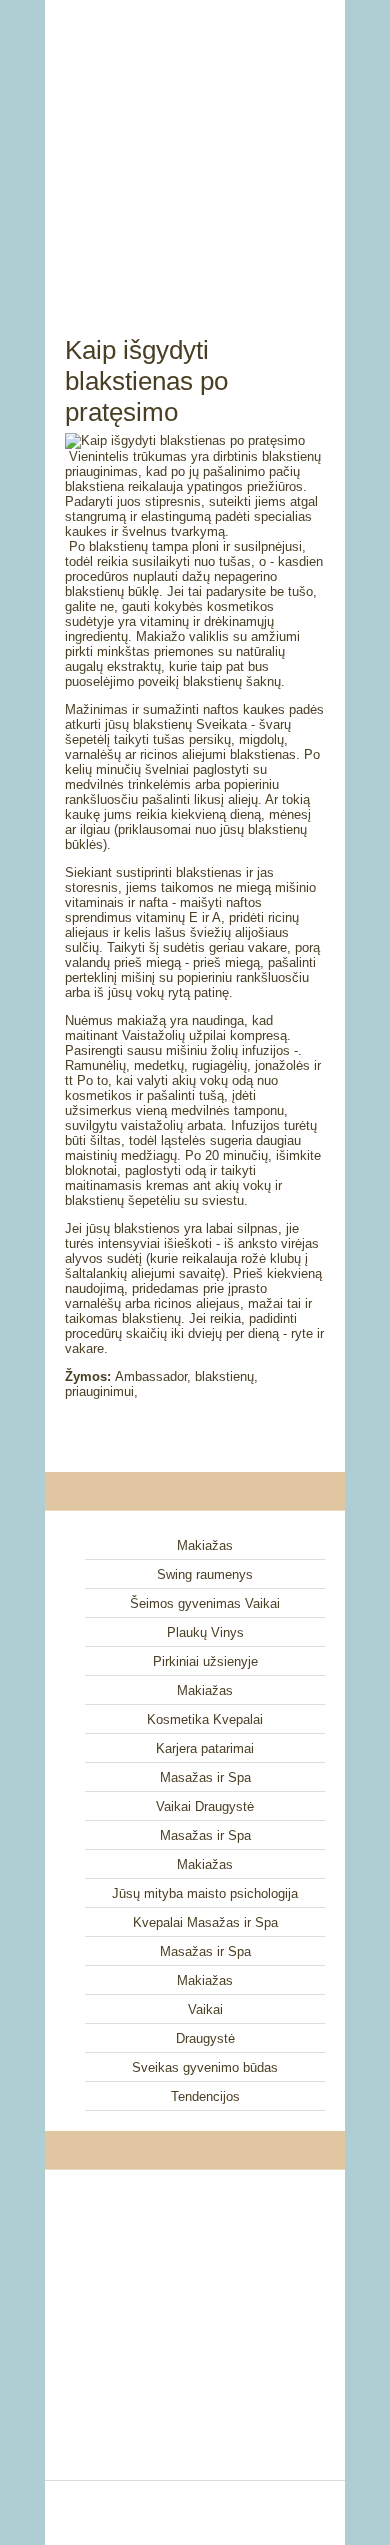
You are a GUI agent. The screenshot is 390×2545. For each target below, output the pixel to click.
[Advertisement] (195, 145)
